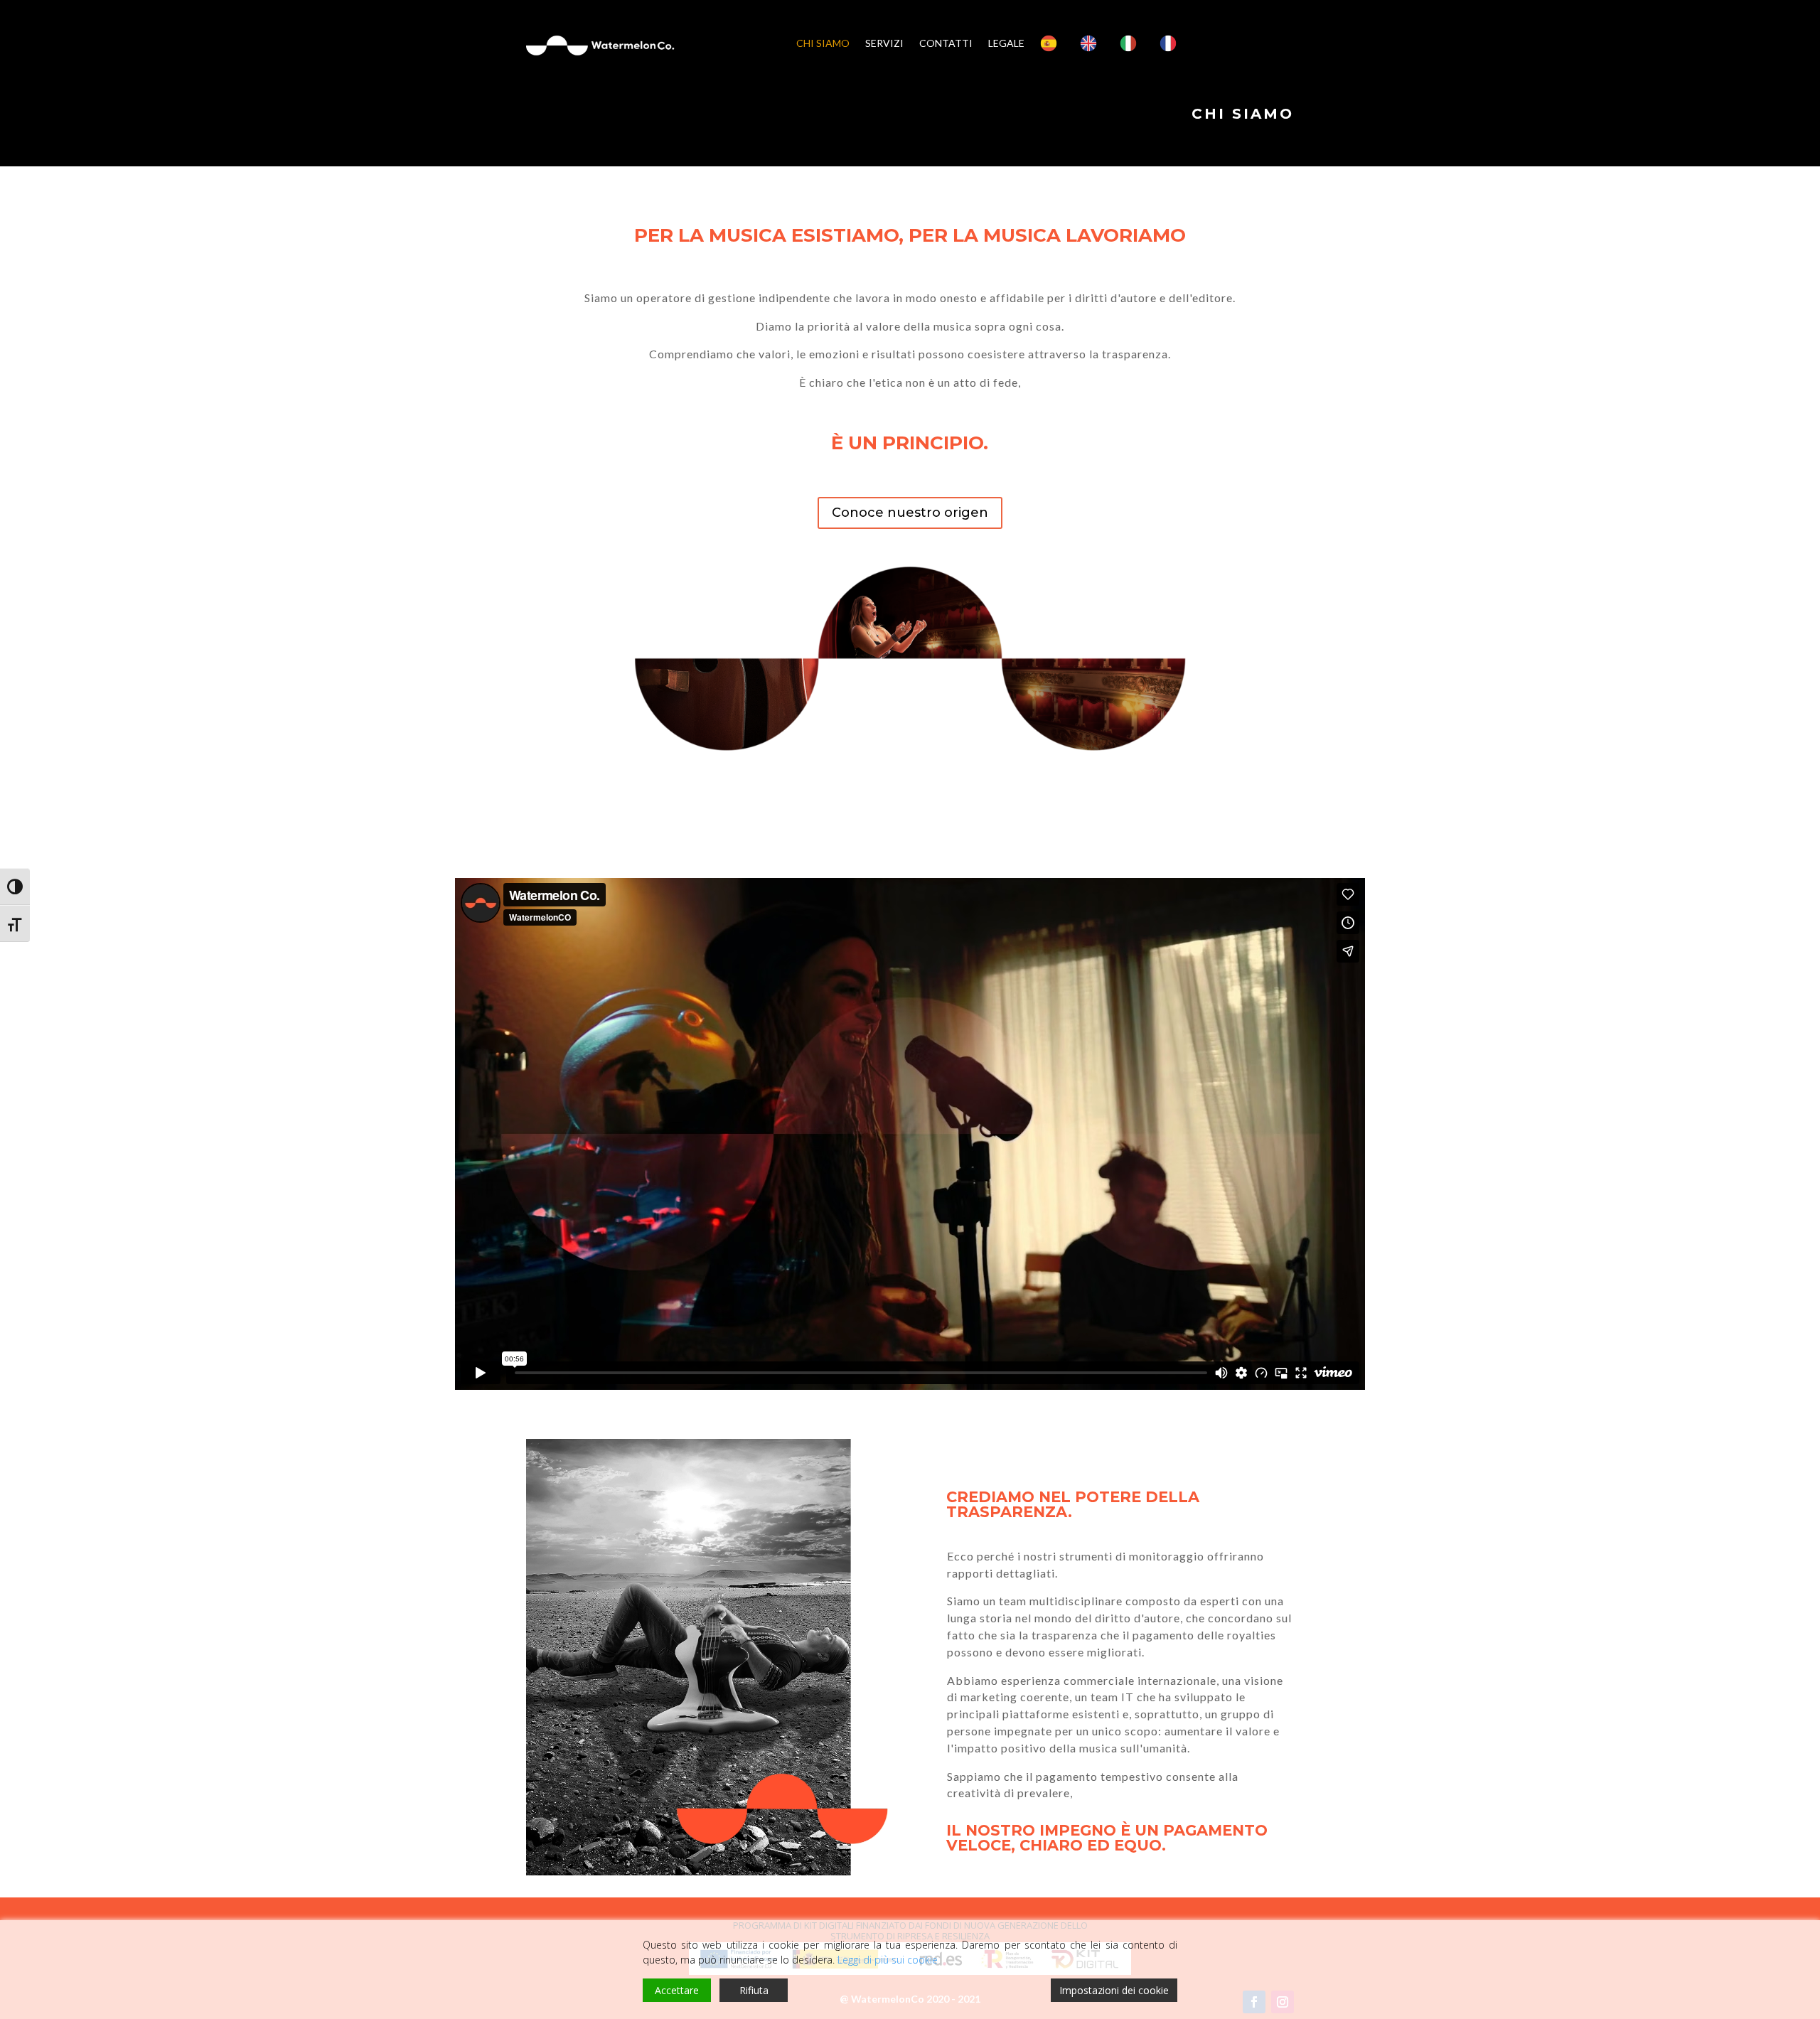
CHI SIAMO (823, 43)
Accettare (677, 1990)
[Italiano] (1132, 43)
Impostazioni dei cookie (1114, 1990)
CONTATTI (946, 43)
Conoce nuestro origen (910, 513)
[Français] (1172, 43)
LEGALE (1006, 43)
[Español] (1052, 43)
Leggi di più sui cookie (888, 1960)
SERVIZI (884, 43)
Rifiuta (754, 1990)
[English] (1092, 43)
